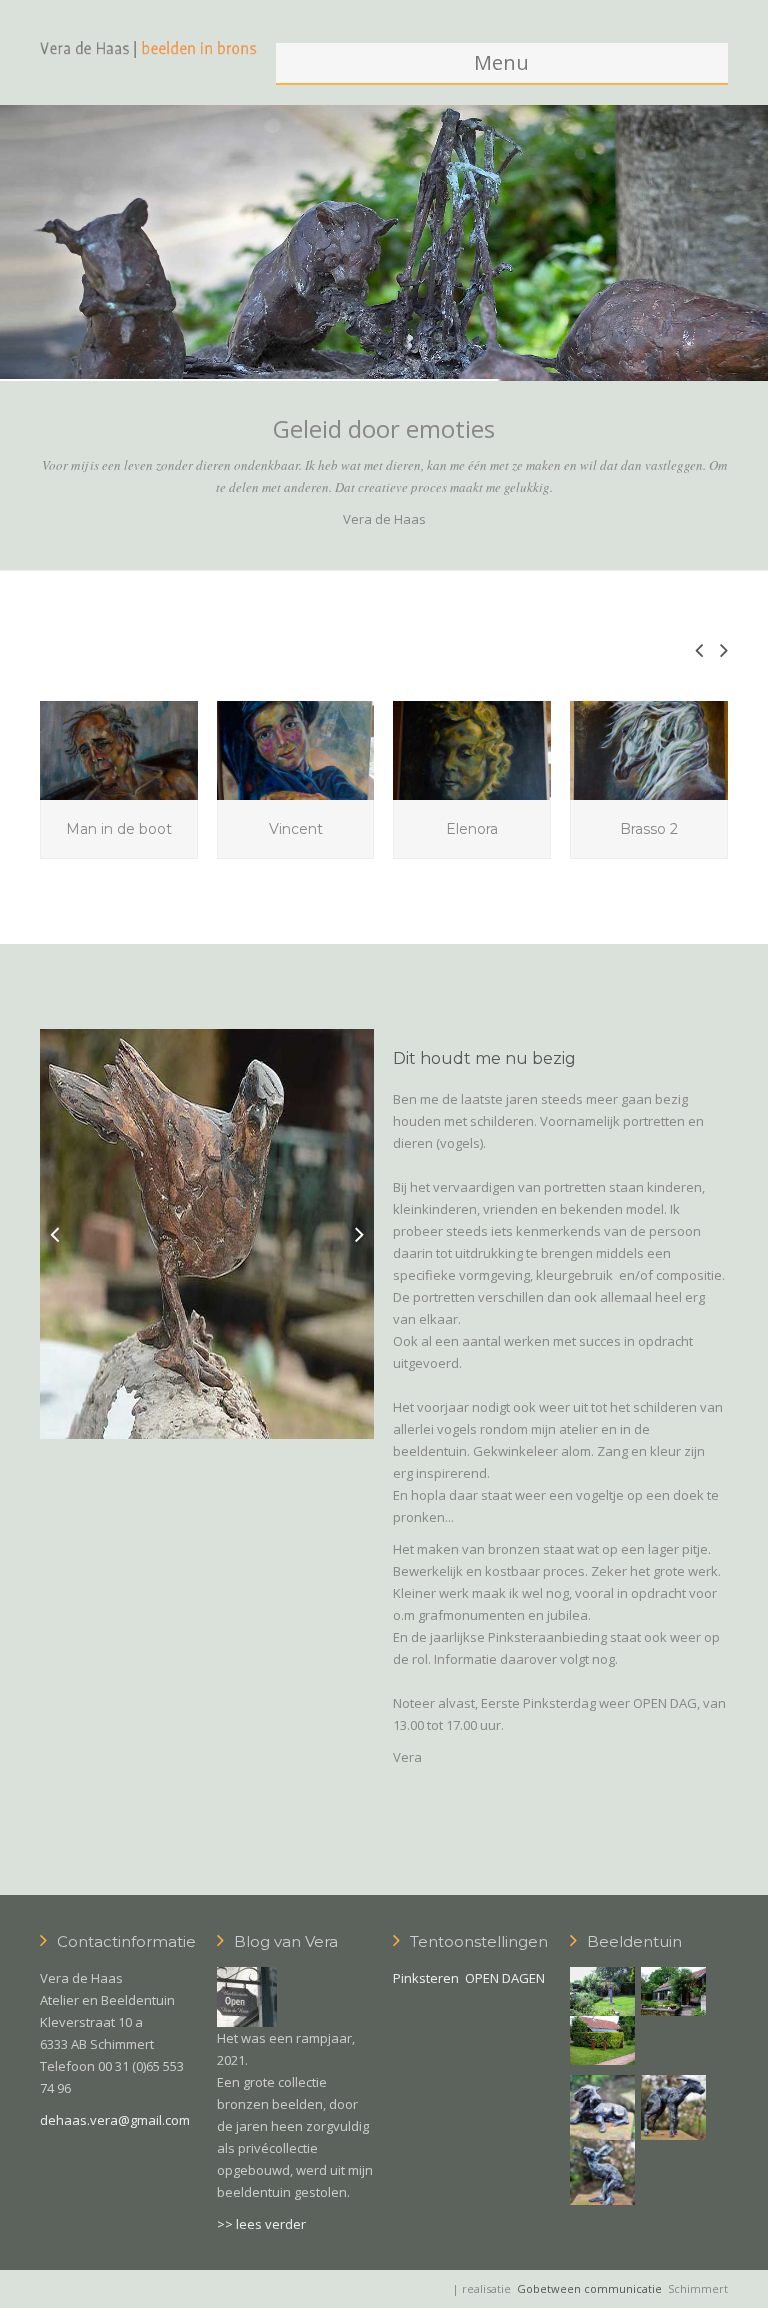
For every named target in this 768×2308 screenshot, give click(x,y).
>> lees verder (261, 2224)
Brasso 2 (649, 829)
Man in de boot (119, 829)
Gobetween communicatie (589, 2288)
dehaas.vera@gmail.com (115, 2120)
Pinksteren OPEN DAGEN (469, 1978)
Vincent (296, 829)
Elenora (472, 829)
